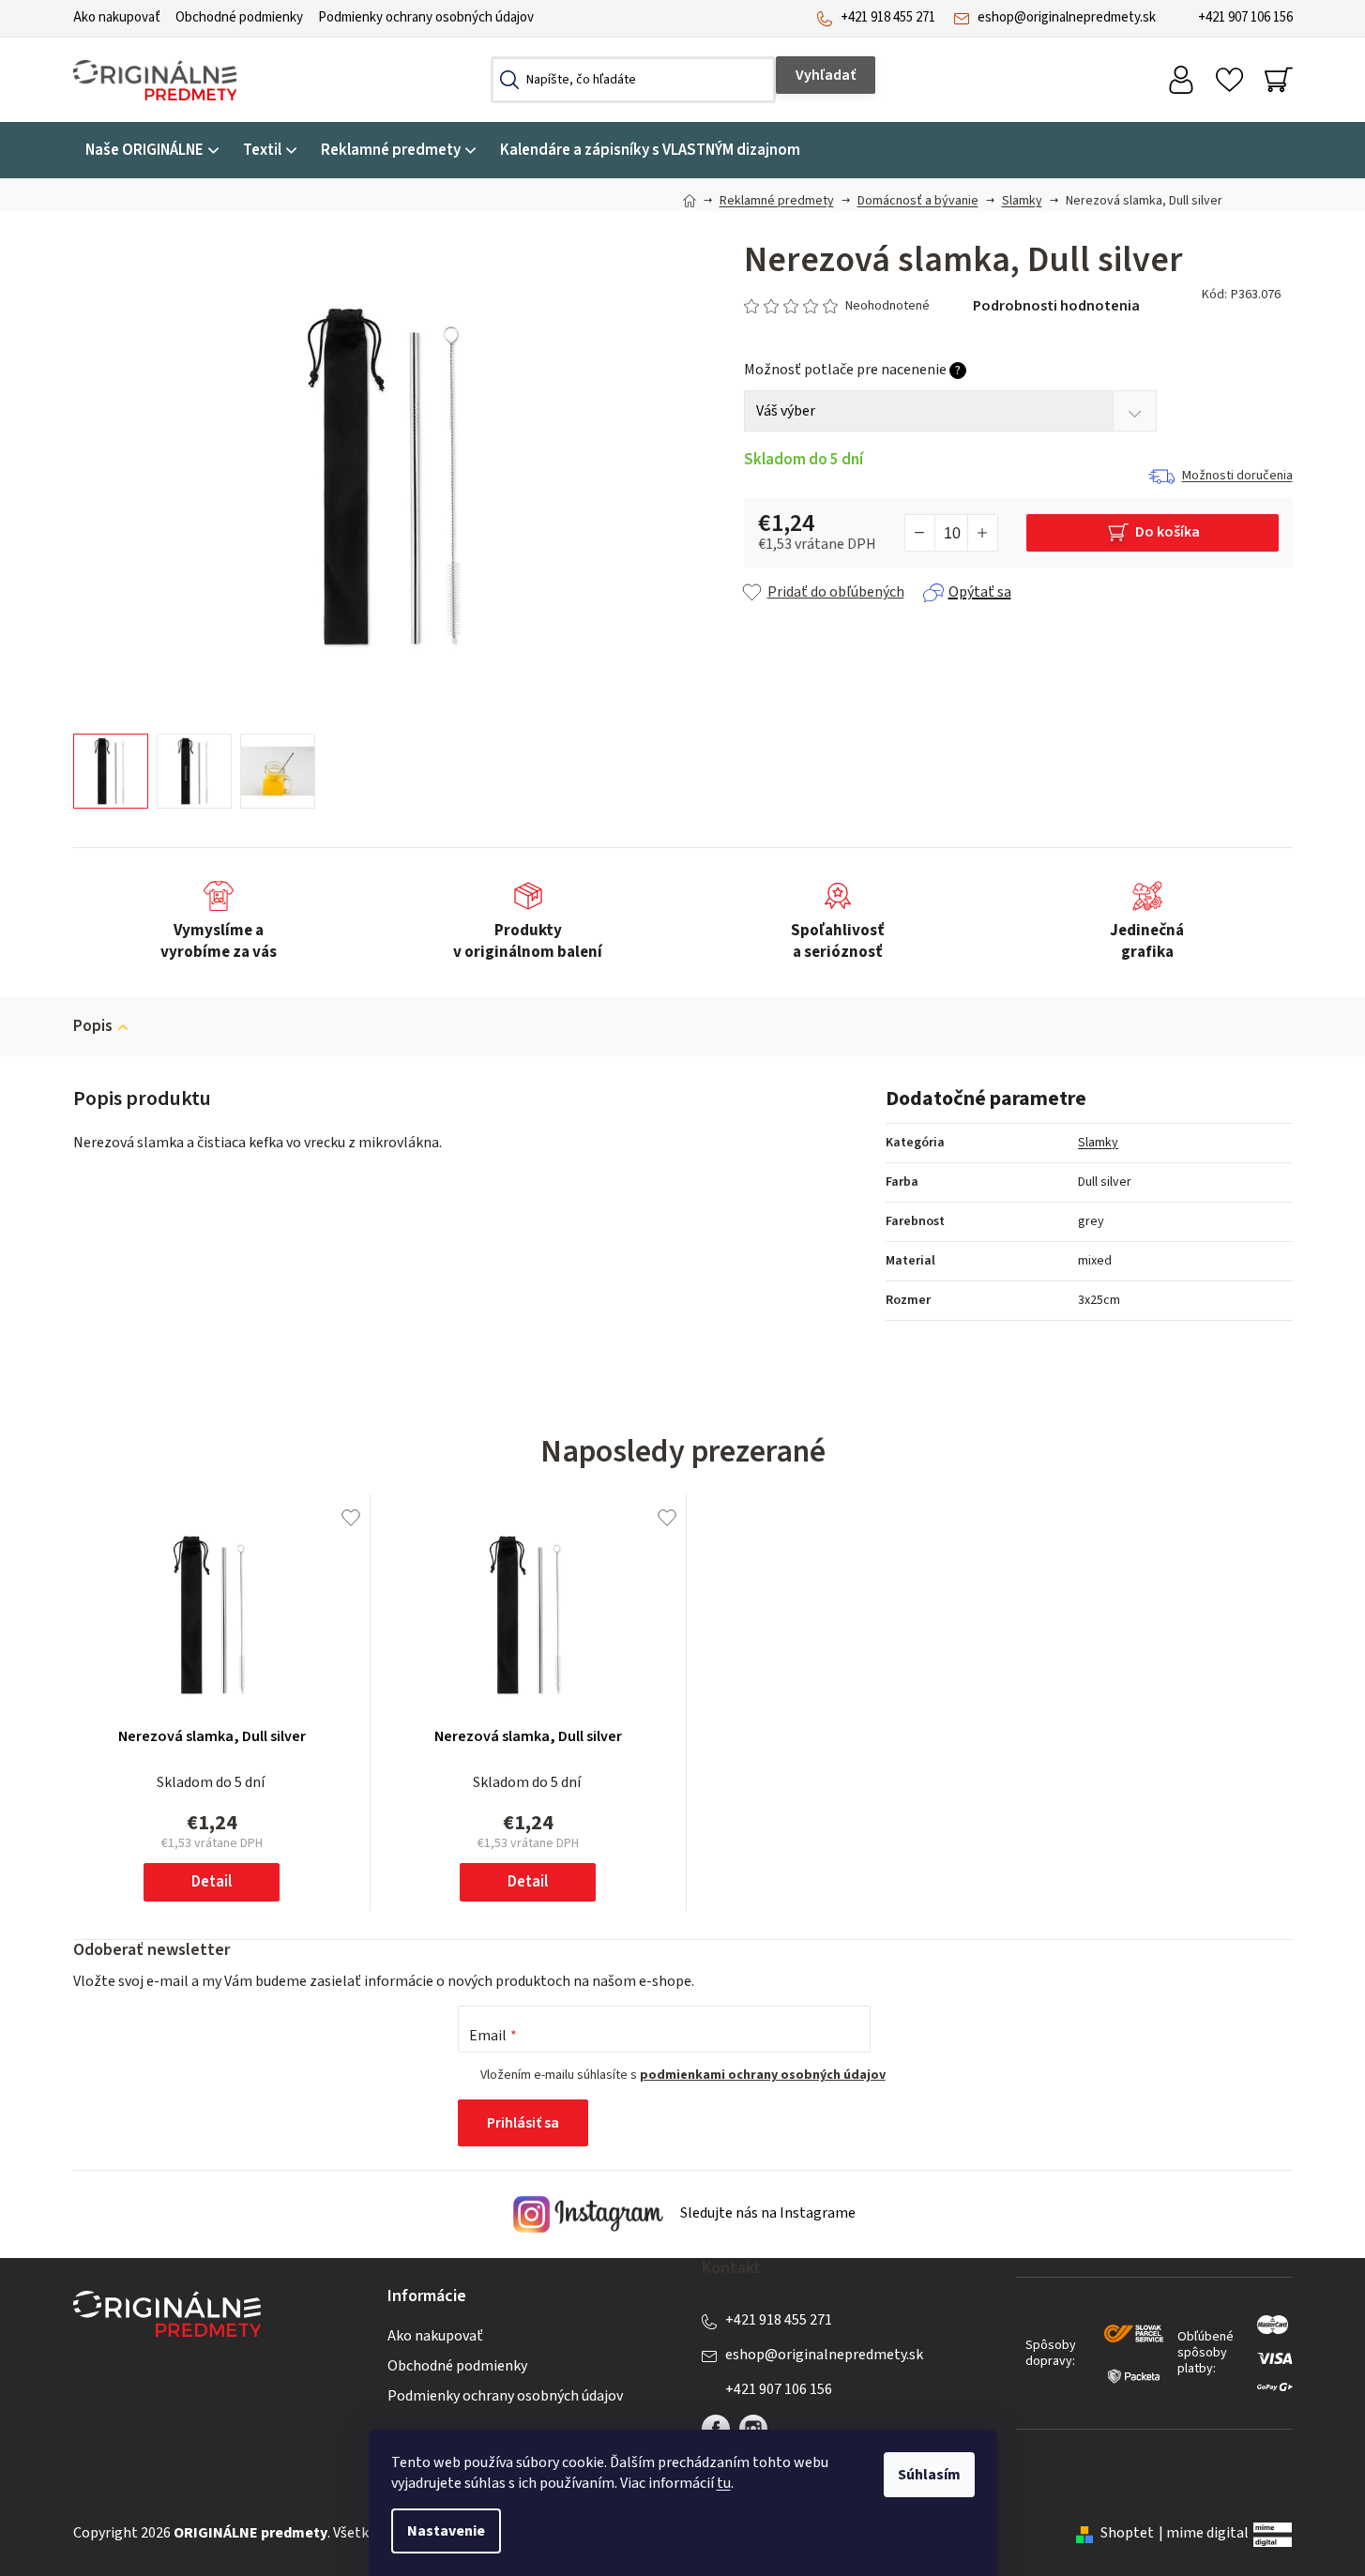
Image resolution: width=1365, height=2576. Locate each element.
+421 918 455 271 (888, 17)
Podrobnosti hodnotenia (1056, 306)
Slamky (1098, 1143)
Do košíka (1168, 532)
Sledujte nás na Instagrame (766, 2214)
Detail (212, 1882)
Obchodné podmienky (239, 17)
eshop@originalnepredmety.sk (1067, 17)
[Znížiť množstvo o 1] (920, 533)
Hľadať (826, 75)
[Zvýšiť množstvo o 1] (982, 533)
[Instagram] (753, 2429)
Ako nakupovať (117, 17)
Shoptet (1127, 2533)
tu (724, 2483)
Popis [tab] (93, 1026)
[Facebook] (716, 2429)
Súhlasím (929, 2475)
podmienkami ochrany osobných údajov (763, 2075)
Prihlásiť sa (523, 2123)
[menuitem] (152, 151)
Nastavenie (446, 2531)
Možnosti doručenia (1237, 476)
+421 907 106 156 (1245, 17)
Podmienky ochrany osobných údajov (426, 17)
